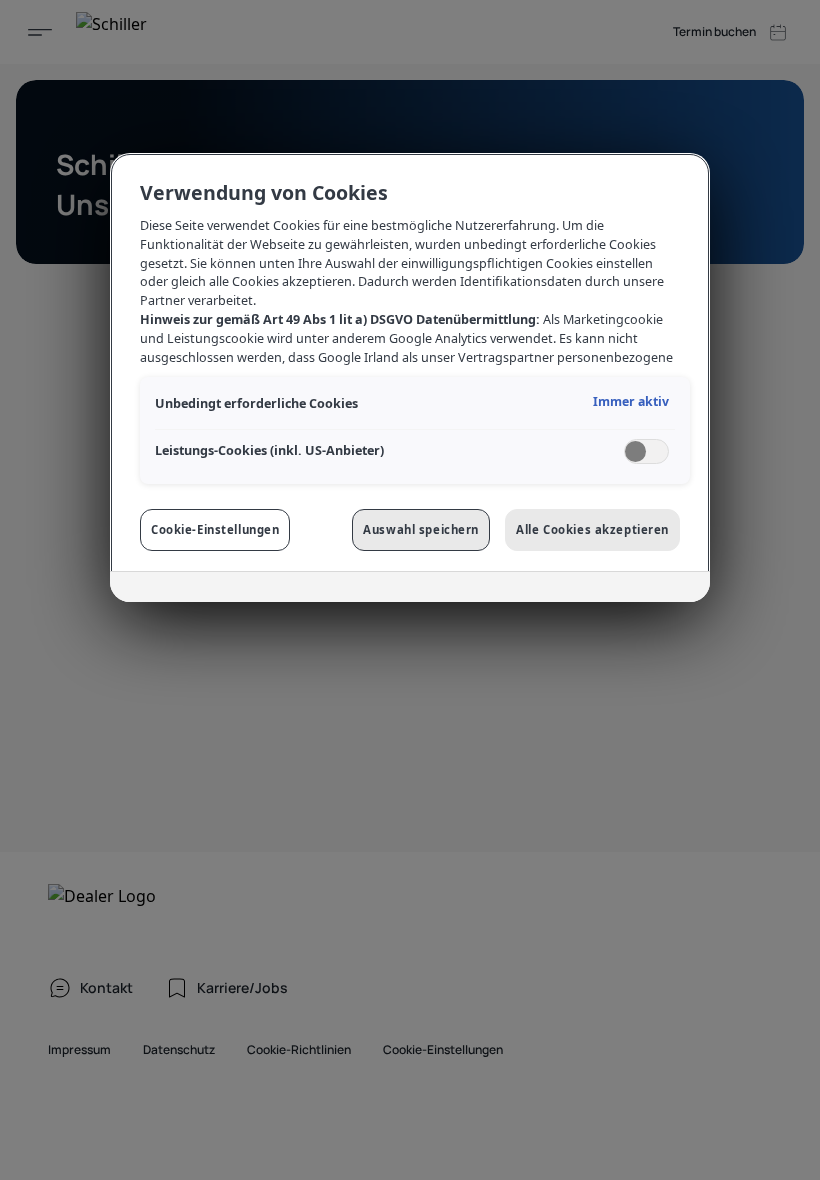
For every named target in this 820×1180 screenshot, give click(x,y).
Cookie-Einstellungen (215, 529)
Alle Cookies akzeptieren (592, 529)
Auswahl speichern (421, 529)
